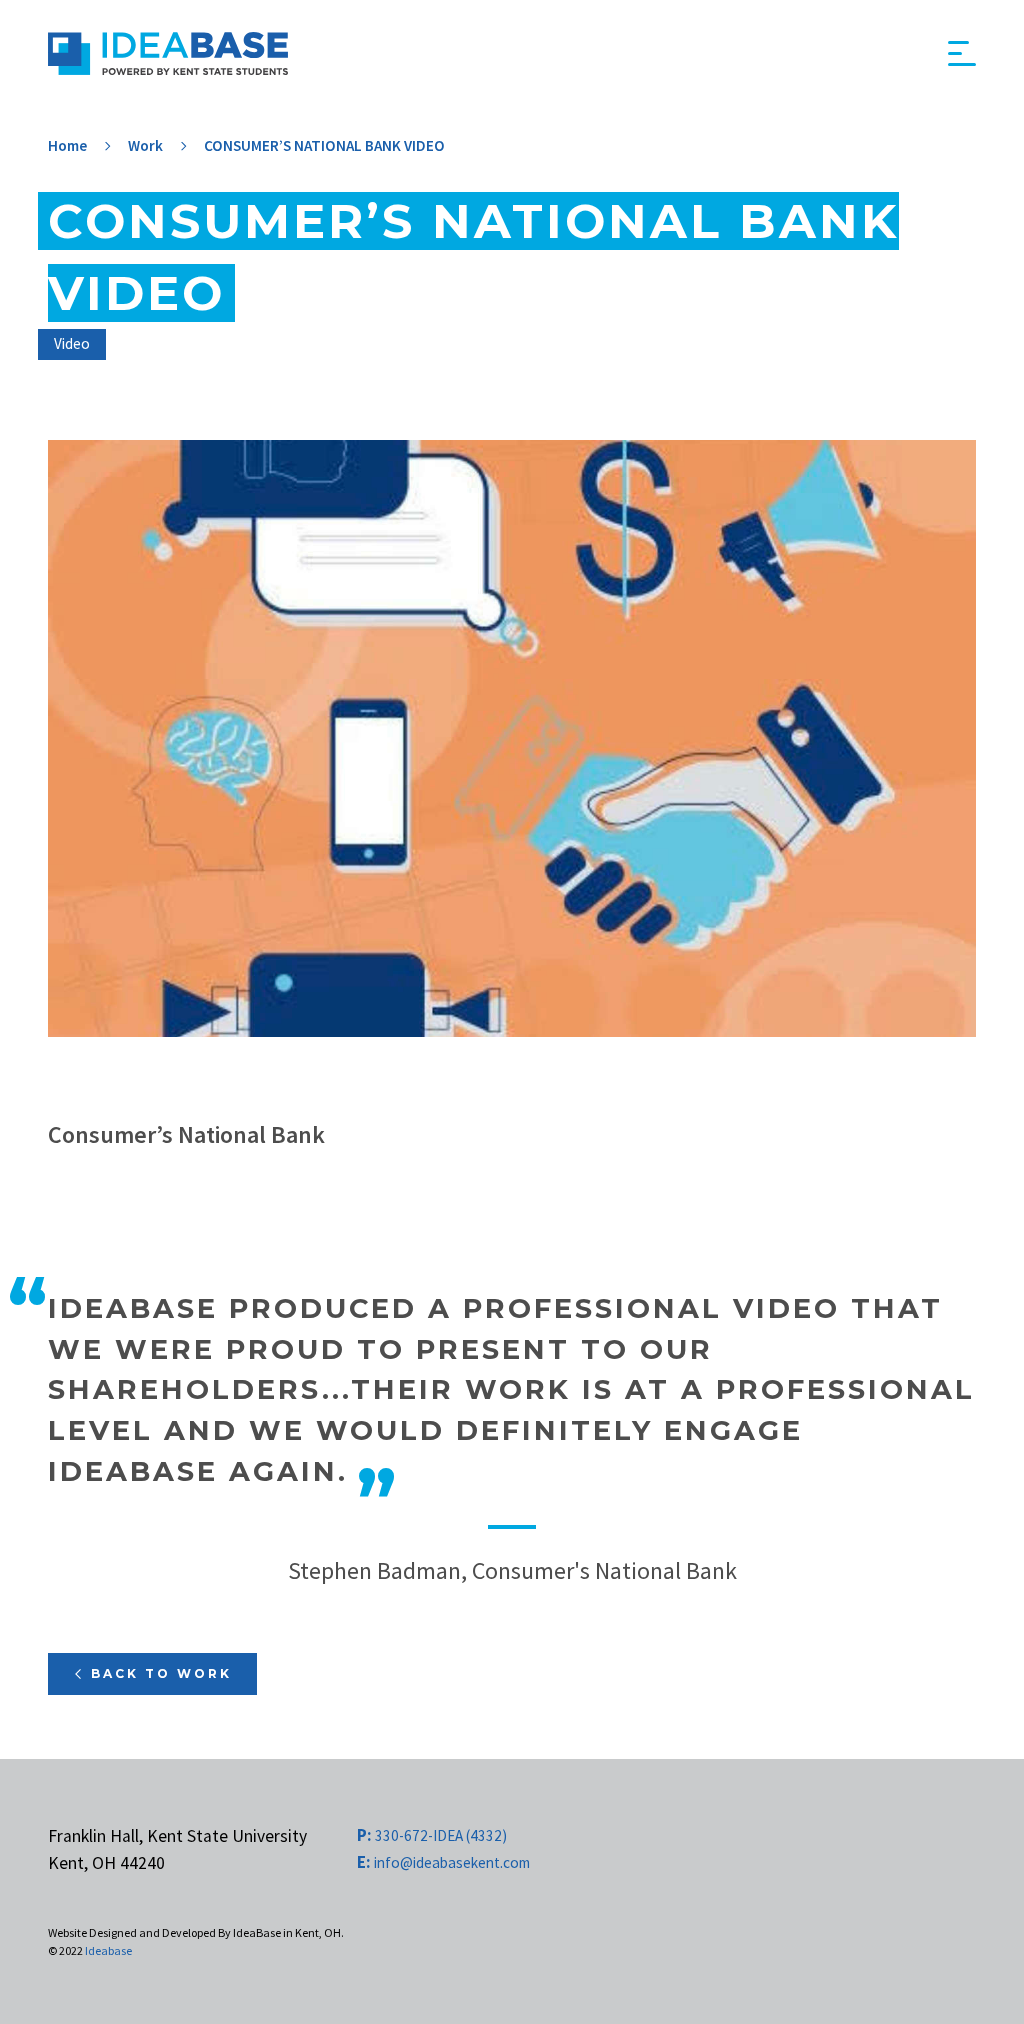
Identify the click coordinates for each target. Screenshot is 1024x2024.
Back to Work (161, 1673)
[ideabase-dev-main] (168, 53)
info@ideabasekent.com (443, 1862)
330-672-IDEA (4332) (432, 1835)
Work (145, 145)
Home (67, 145)
